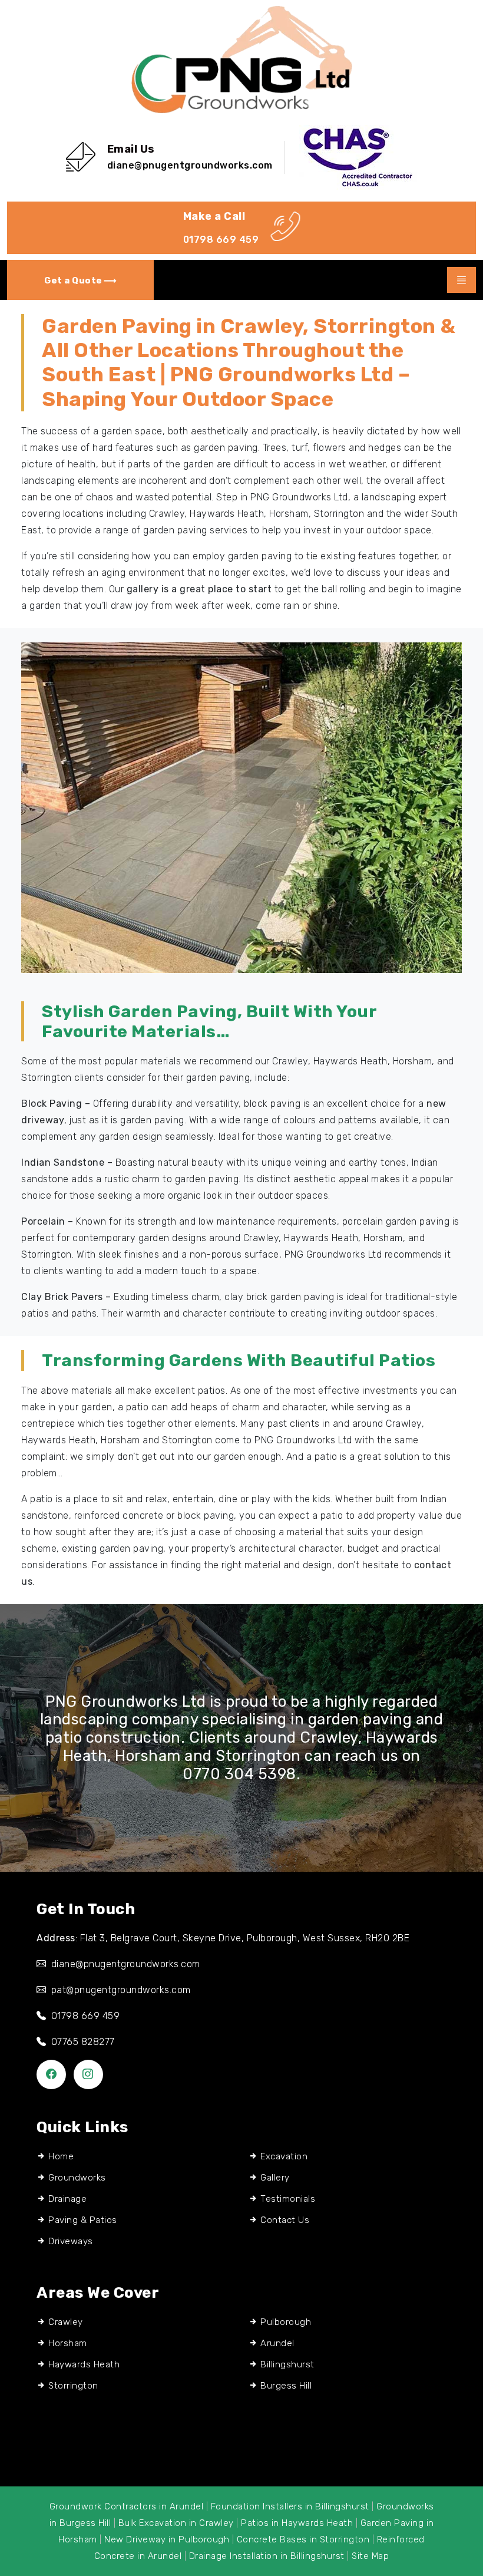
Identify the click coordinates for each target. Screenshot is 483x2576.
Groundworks (77, 2178)
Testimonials (288, 2199)
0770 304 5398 (239, 1774)
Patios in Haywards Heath (297, 2523)
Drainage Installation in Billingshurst (267, 2556)
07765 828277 (83, 2042)
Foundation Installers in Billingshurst (290, 2506)
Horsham (68, 2343)
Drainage (67, 2199)
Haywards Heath (84, 2364)
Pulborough (286, 2322)
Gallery (275, 2178)
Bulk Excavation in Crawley (176, 2523)
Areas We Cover (98, 2293)
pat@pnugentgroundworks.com (121, 1990)
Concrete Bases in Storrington (303, 2539)
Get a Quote (74, 281)
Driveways (71, 2241)
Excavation (284, 2156)
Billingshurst (287, 2364)
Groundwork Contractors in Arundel (127, 2506)
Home (61, 2156)
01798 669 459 (221, 240)
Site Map (370, 2556)
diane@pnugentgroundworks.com (190, 165)
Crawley (66, 2322)
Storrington (73, 2386)
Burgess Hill (286, 2386)
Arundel (277, 2343)
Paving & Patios (83, 2220)
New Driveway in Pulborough (167, 2539)
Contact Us (285, 2220)
